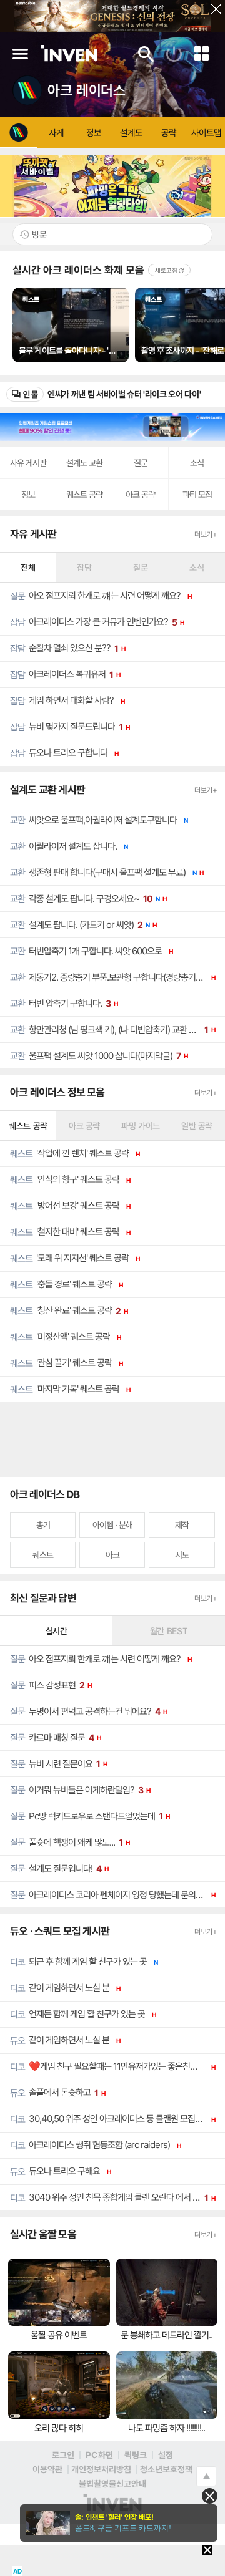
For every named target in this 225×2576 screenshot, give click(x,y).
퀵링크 (136, 2455)
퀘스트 (43, 1555)
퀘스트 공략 (84, 494)
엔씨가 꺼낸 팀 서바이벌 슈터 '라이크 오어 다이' (124, 394)
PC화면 (99, 2455)
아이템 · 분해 (112, 1525)
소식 (197, 462)
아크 (112, 1555)
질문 (141, 462)
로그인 (63, 2455)
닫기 (212, 13)
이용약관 (47, 2469)
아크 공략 (140, 494)
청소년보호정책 (166, 2469)
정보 (28, 494)
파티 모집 (197, 494)
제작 (182, 1525)
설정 (166, 2455)
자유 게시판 (28, 462)
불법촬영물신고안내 (112, 2483)
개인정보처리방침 (101, 2469)
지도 (182, 1555)
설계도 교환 (84, 462)
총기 (43, 1525)
